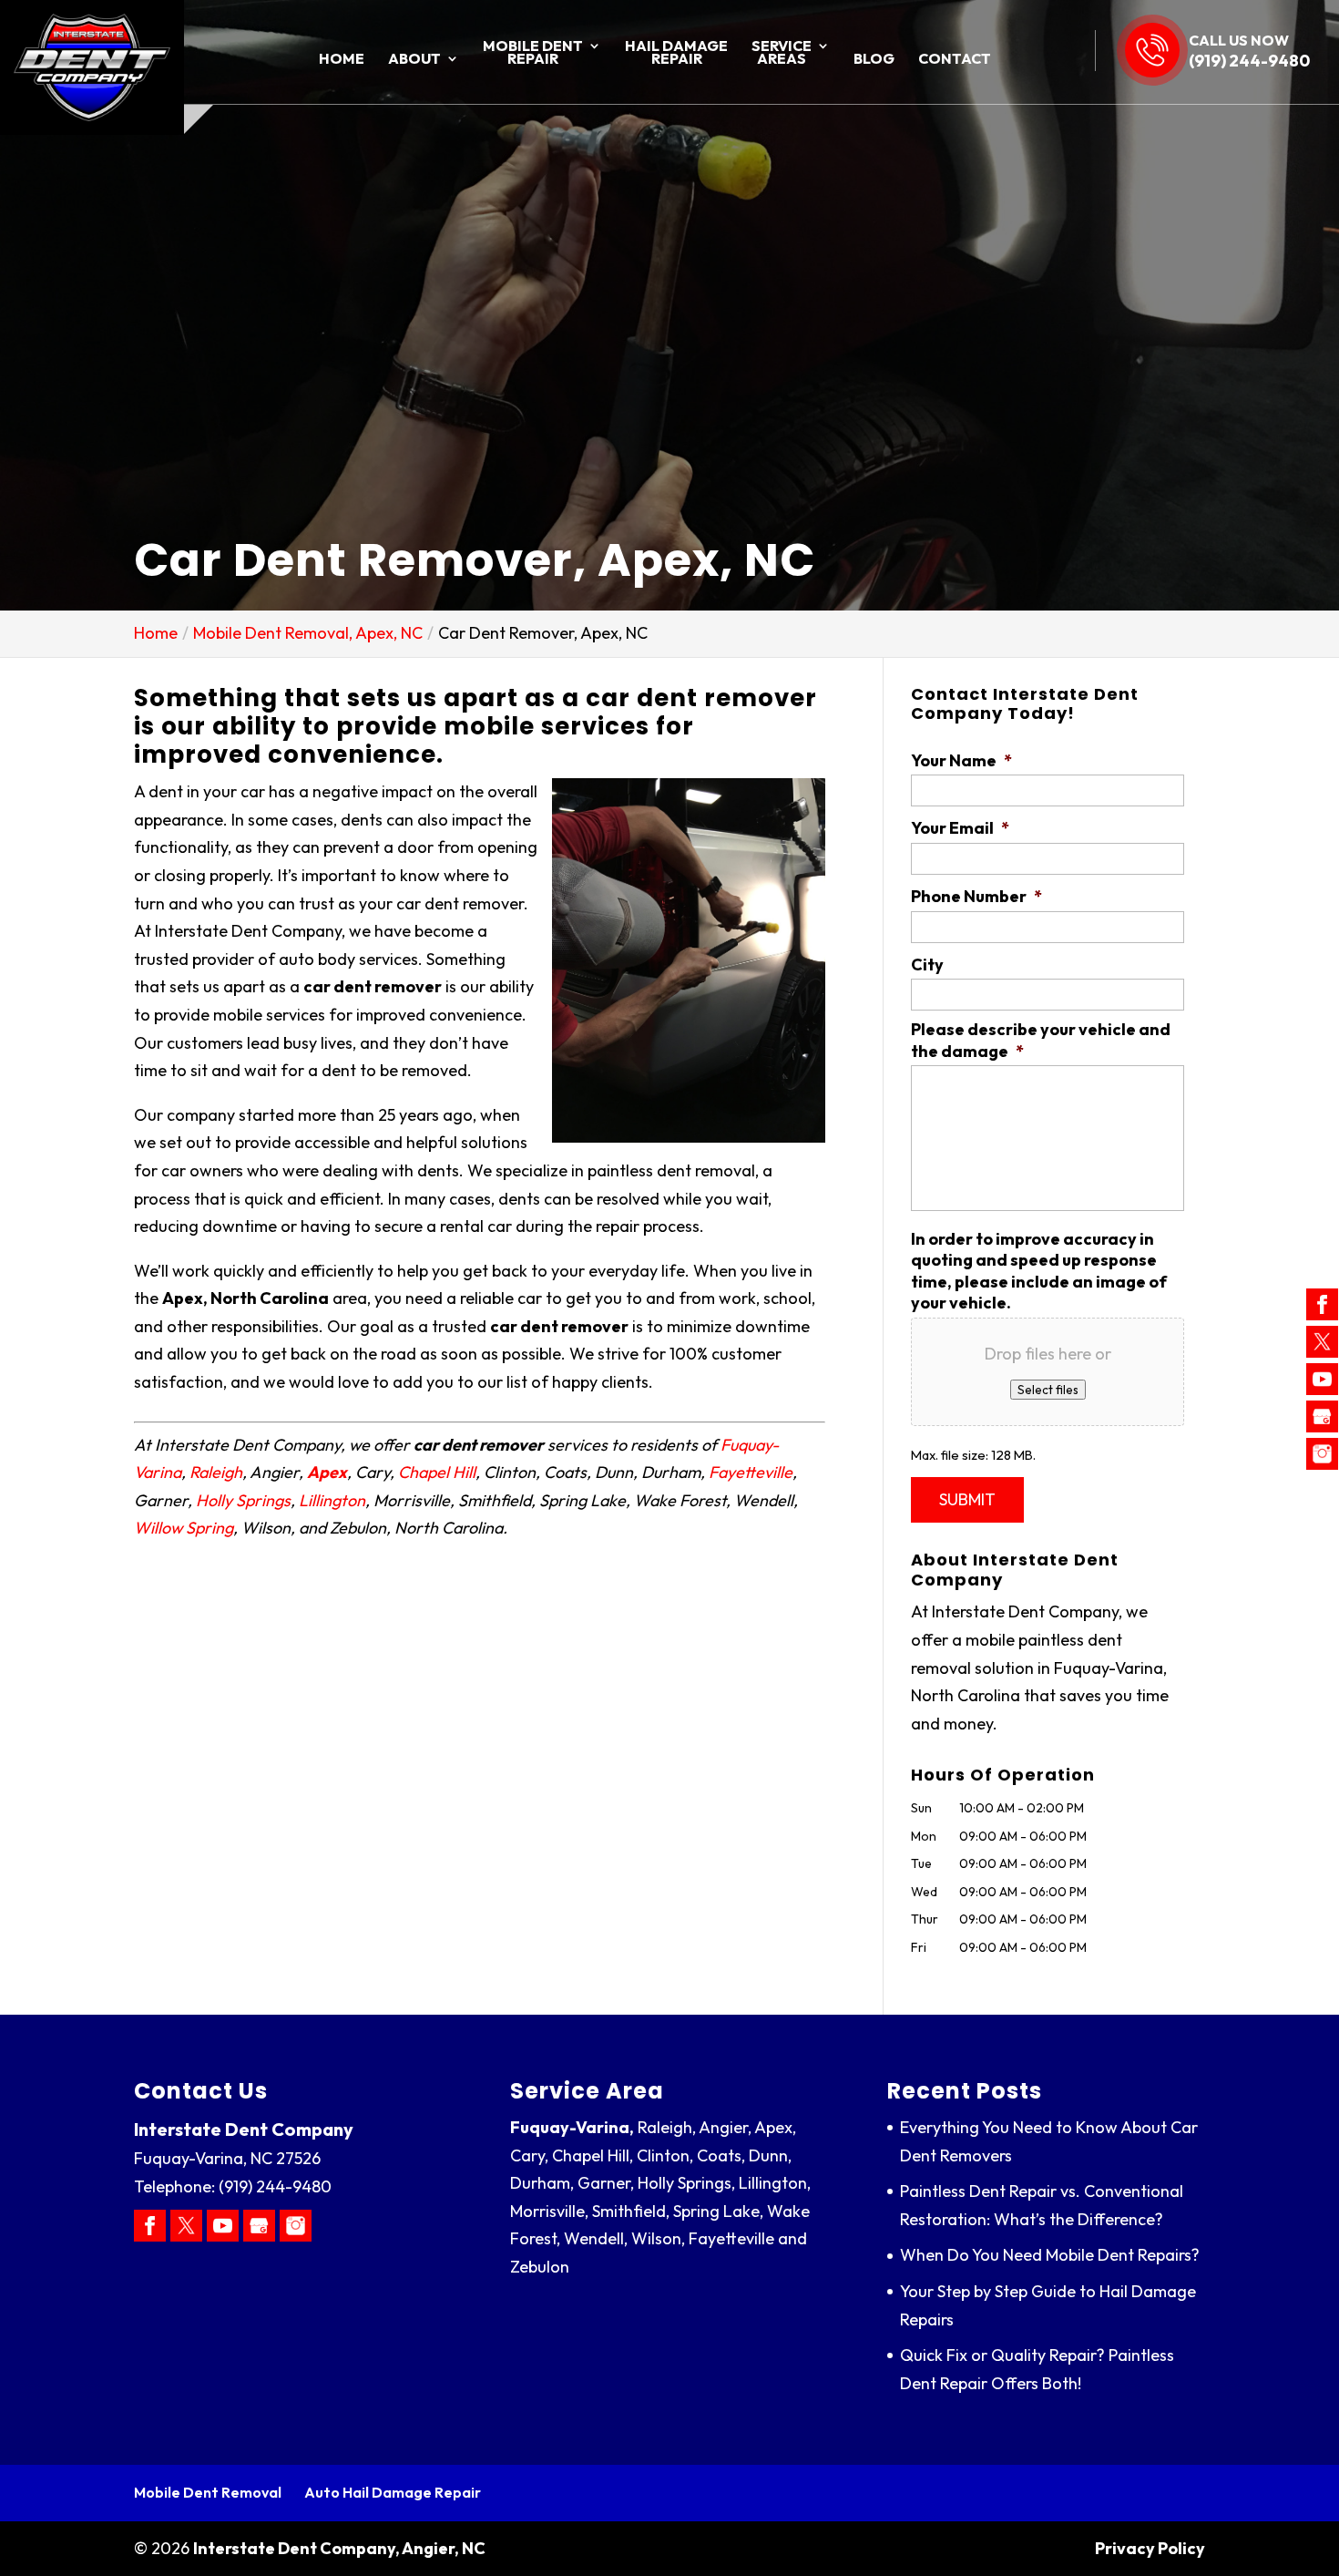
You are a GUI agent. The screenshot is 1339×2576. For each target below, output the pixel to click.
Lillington (332, 1500)
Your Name (961, 760)
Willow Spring (184, 1528)
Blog (874, 60)
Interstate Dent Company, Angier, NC (339, 2548)
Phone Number (976, 896)
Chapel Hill (437, 1472)
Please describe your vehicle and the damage (1041, 1040)
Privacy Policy (1150, 2548)
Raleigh (216, 1472)
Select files (1048, 1390)
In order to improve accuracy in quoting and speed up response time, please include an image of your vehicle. (1039, 1271)
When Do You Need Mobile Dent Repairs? (1050, 2255)
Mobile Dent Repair (533, 53)
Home (342, 60)
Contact (955, 60)
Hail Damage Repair (676, 53)
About (414, 60)
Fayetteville (751, 1472)
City (927, 965)
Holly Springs (243, 1500)
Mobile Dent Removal (208, 2492)
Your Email (960, 828)
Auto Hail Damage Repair (393, 2492)
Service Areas (782, 53)
